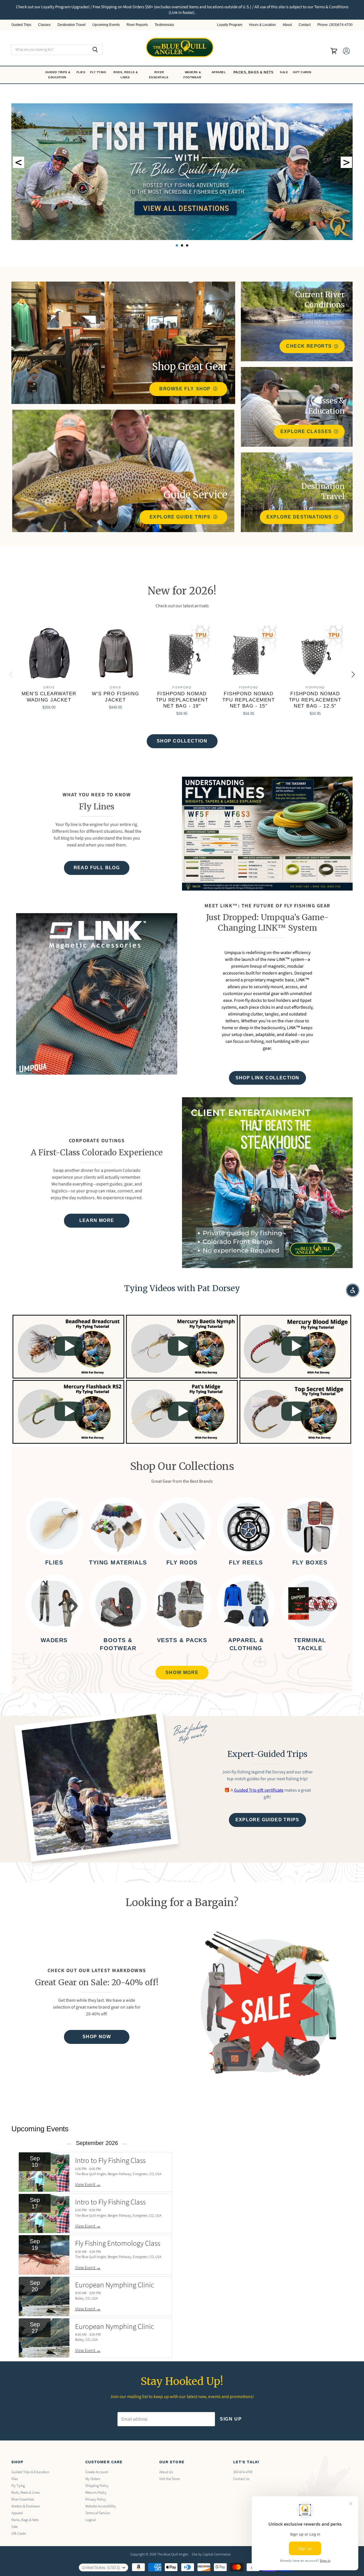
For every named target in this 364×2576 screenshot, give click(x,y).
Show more (182, 1672)
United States (101, 2568)
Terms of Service (98, 2513)
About (287, 25)
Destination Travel (72, 25)
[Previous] (11, 674)
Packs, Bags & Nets (254, 72)
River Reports (137, 25)
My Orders (93, 2479)
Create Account (97, 2472)
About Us (166, 2472)
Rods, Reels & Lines (126, 75)
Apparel (219, 72)
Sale (285, 72)
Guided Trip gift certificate (259, 1790)
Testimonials (164, 25)
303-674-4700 (243, 2472)
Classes (44, 25)
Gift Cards (303, 72)
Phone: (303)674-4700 (335, 25)
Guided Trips (21, 25)
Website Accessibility (101, 2506)
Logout (91, 2520)
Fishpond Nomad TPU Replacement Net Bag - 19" (182, 700)
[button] (353, 1290)
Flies (81, 72)
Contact (305, 25)
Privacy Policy (96, 2499)
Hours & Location (262, 25)
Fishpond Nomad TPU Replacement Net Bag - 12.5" (315, 700)
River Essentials (159, 75)
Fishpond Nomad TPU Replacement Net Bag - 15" (249, 700)
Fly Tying (99, 72)
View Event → (88, 2185)
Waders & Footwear (193, 75)
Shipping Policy (97, 2486)
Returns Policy (96, 2493)
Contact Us (241, 2479)
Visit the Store (169, 2479)
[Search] (95, 50)
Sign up (231, 2419)
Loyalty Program (230, 25)
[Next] (353, 674)
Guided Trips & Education (58, 75)
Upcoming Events (106, 25)
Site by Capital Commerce (211, 2554)
